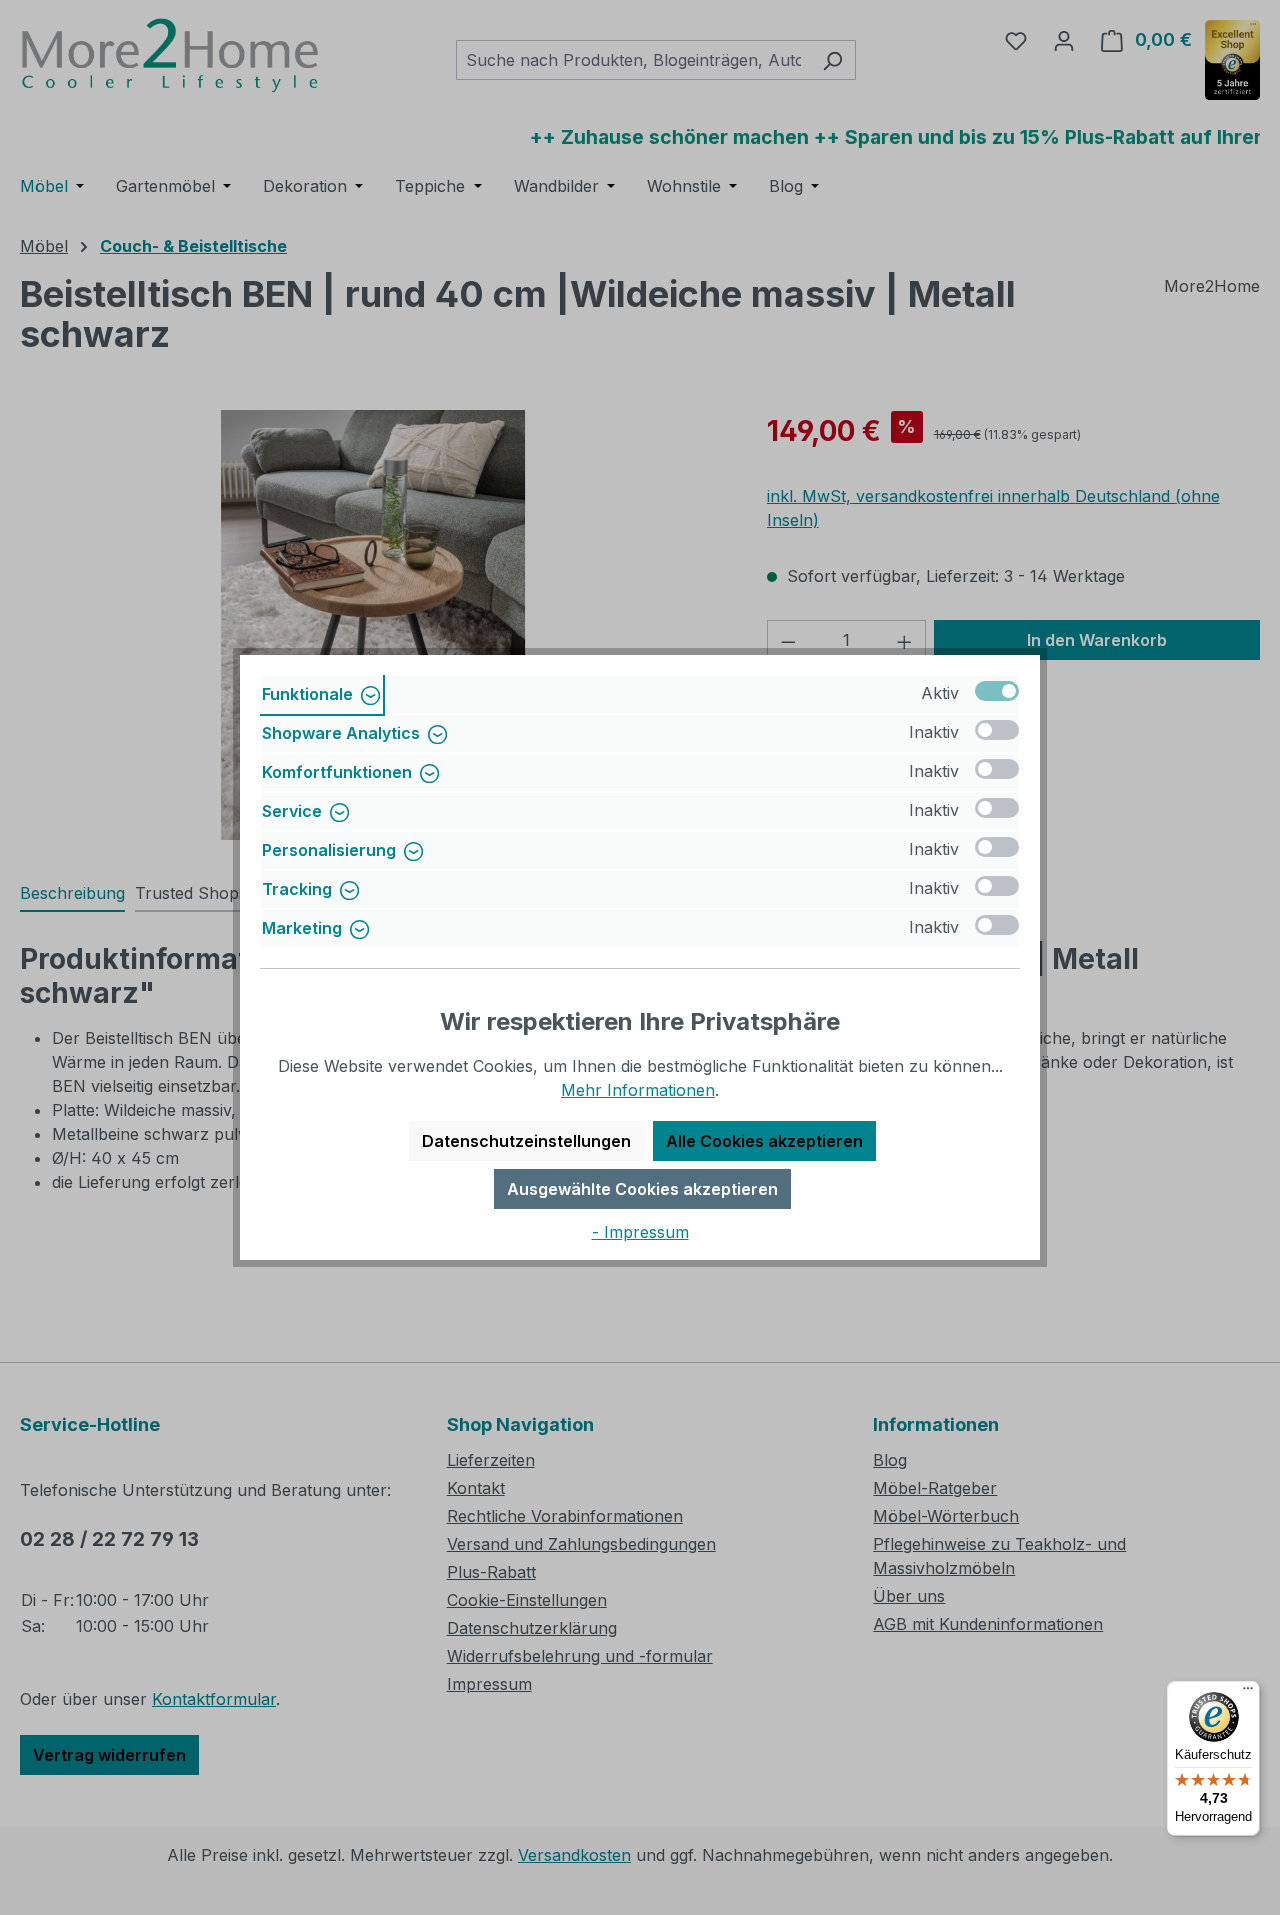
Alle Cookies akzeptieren (764, 1141)
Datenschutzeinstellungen (526, 1141)
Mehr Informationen (638, 1090)
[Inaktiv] (997, 730)
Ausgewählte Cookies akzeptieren (642, 1189)
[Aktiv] (997, 691)
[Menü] (1248, 1693)
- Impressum (640, 1232)
